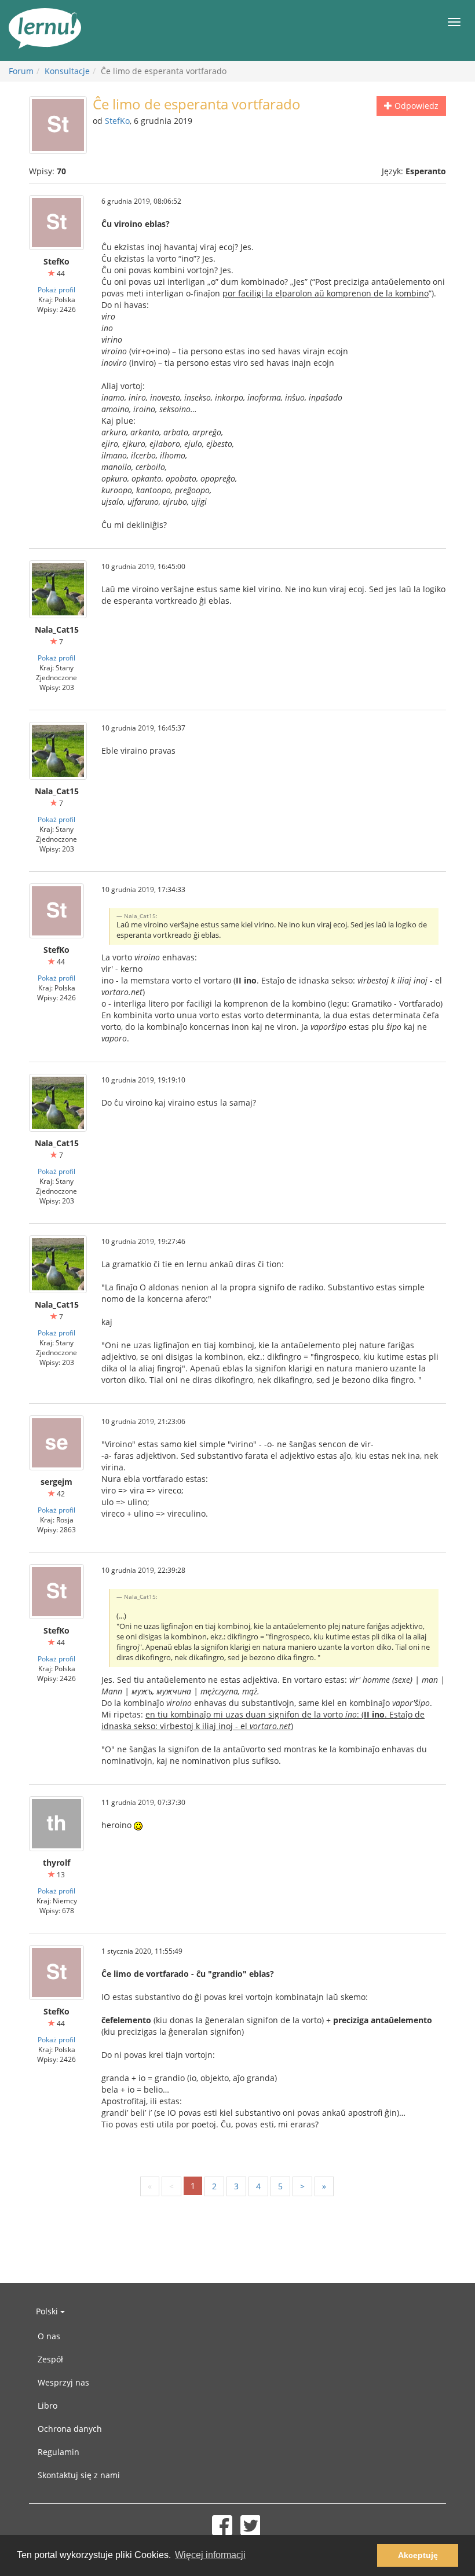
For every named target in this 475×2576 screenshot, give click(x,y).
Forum (21, 71)
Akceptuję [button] (418, 2555)
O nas (49, 2336)
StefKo (117, 121)
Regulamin (59, 2452)
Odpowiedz (415, 106)
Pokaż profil (56, 289)
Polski (48, 2311)
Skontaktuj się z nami (79, 2475)
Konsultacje (67, 71)
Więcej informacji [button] (210, 2555)
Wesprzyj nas (63, 2382)
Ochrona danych (70, 2429)
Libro (47, 2406)
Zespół (50, 2359)
